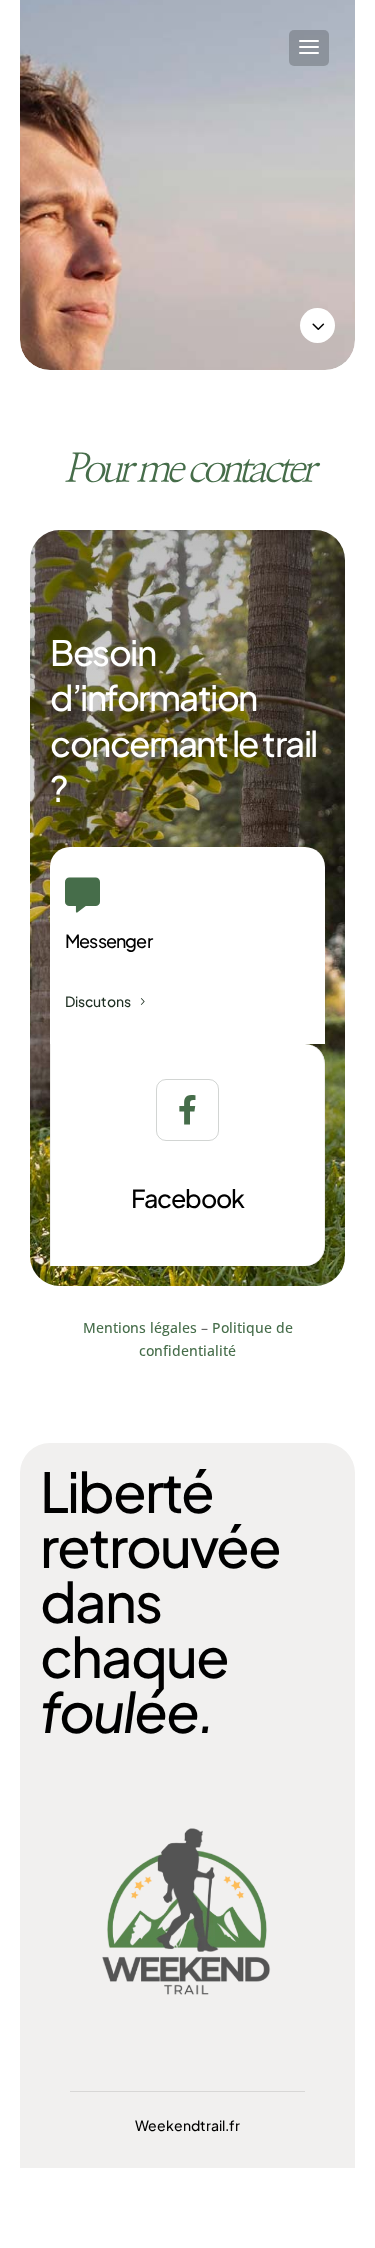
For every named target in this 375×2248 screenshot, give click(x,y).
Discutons (98, 1001)
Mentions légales (140, 1327)
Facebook (187, 1198)
